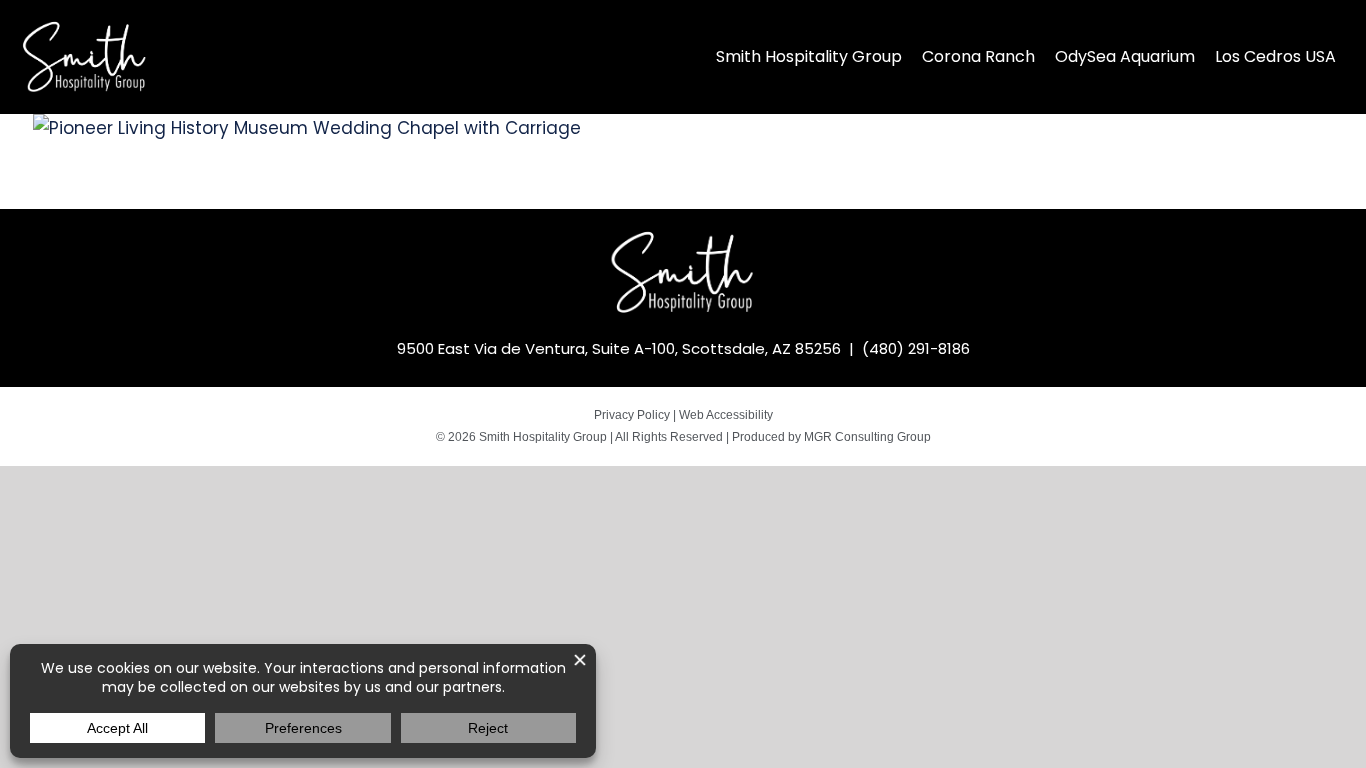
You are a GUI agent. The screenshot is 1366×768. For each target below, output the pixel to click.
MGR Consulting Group (867, 437)
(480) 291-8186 (916, 348)
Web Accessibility (726, 415)
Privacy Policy (632, 415)
